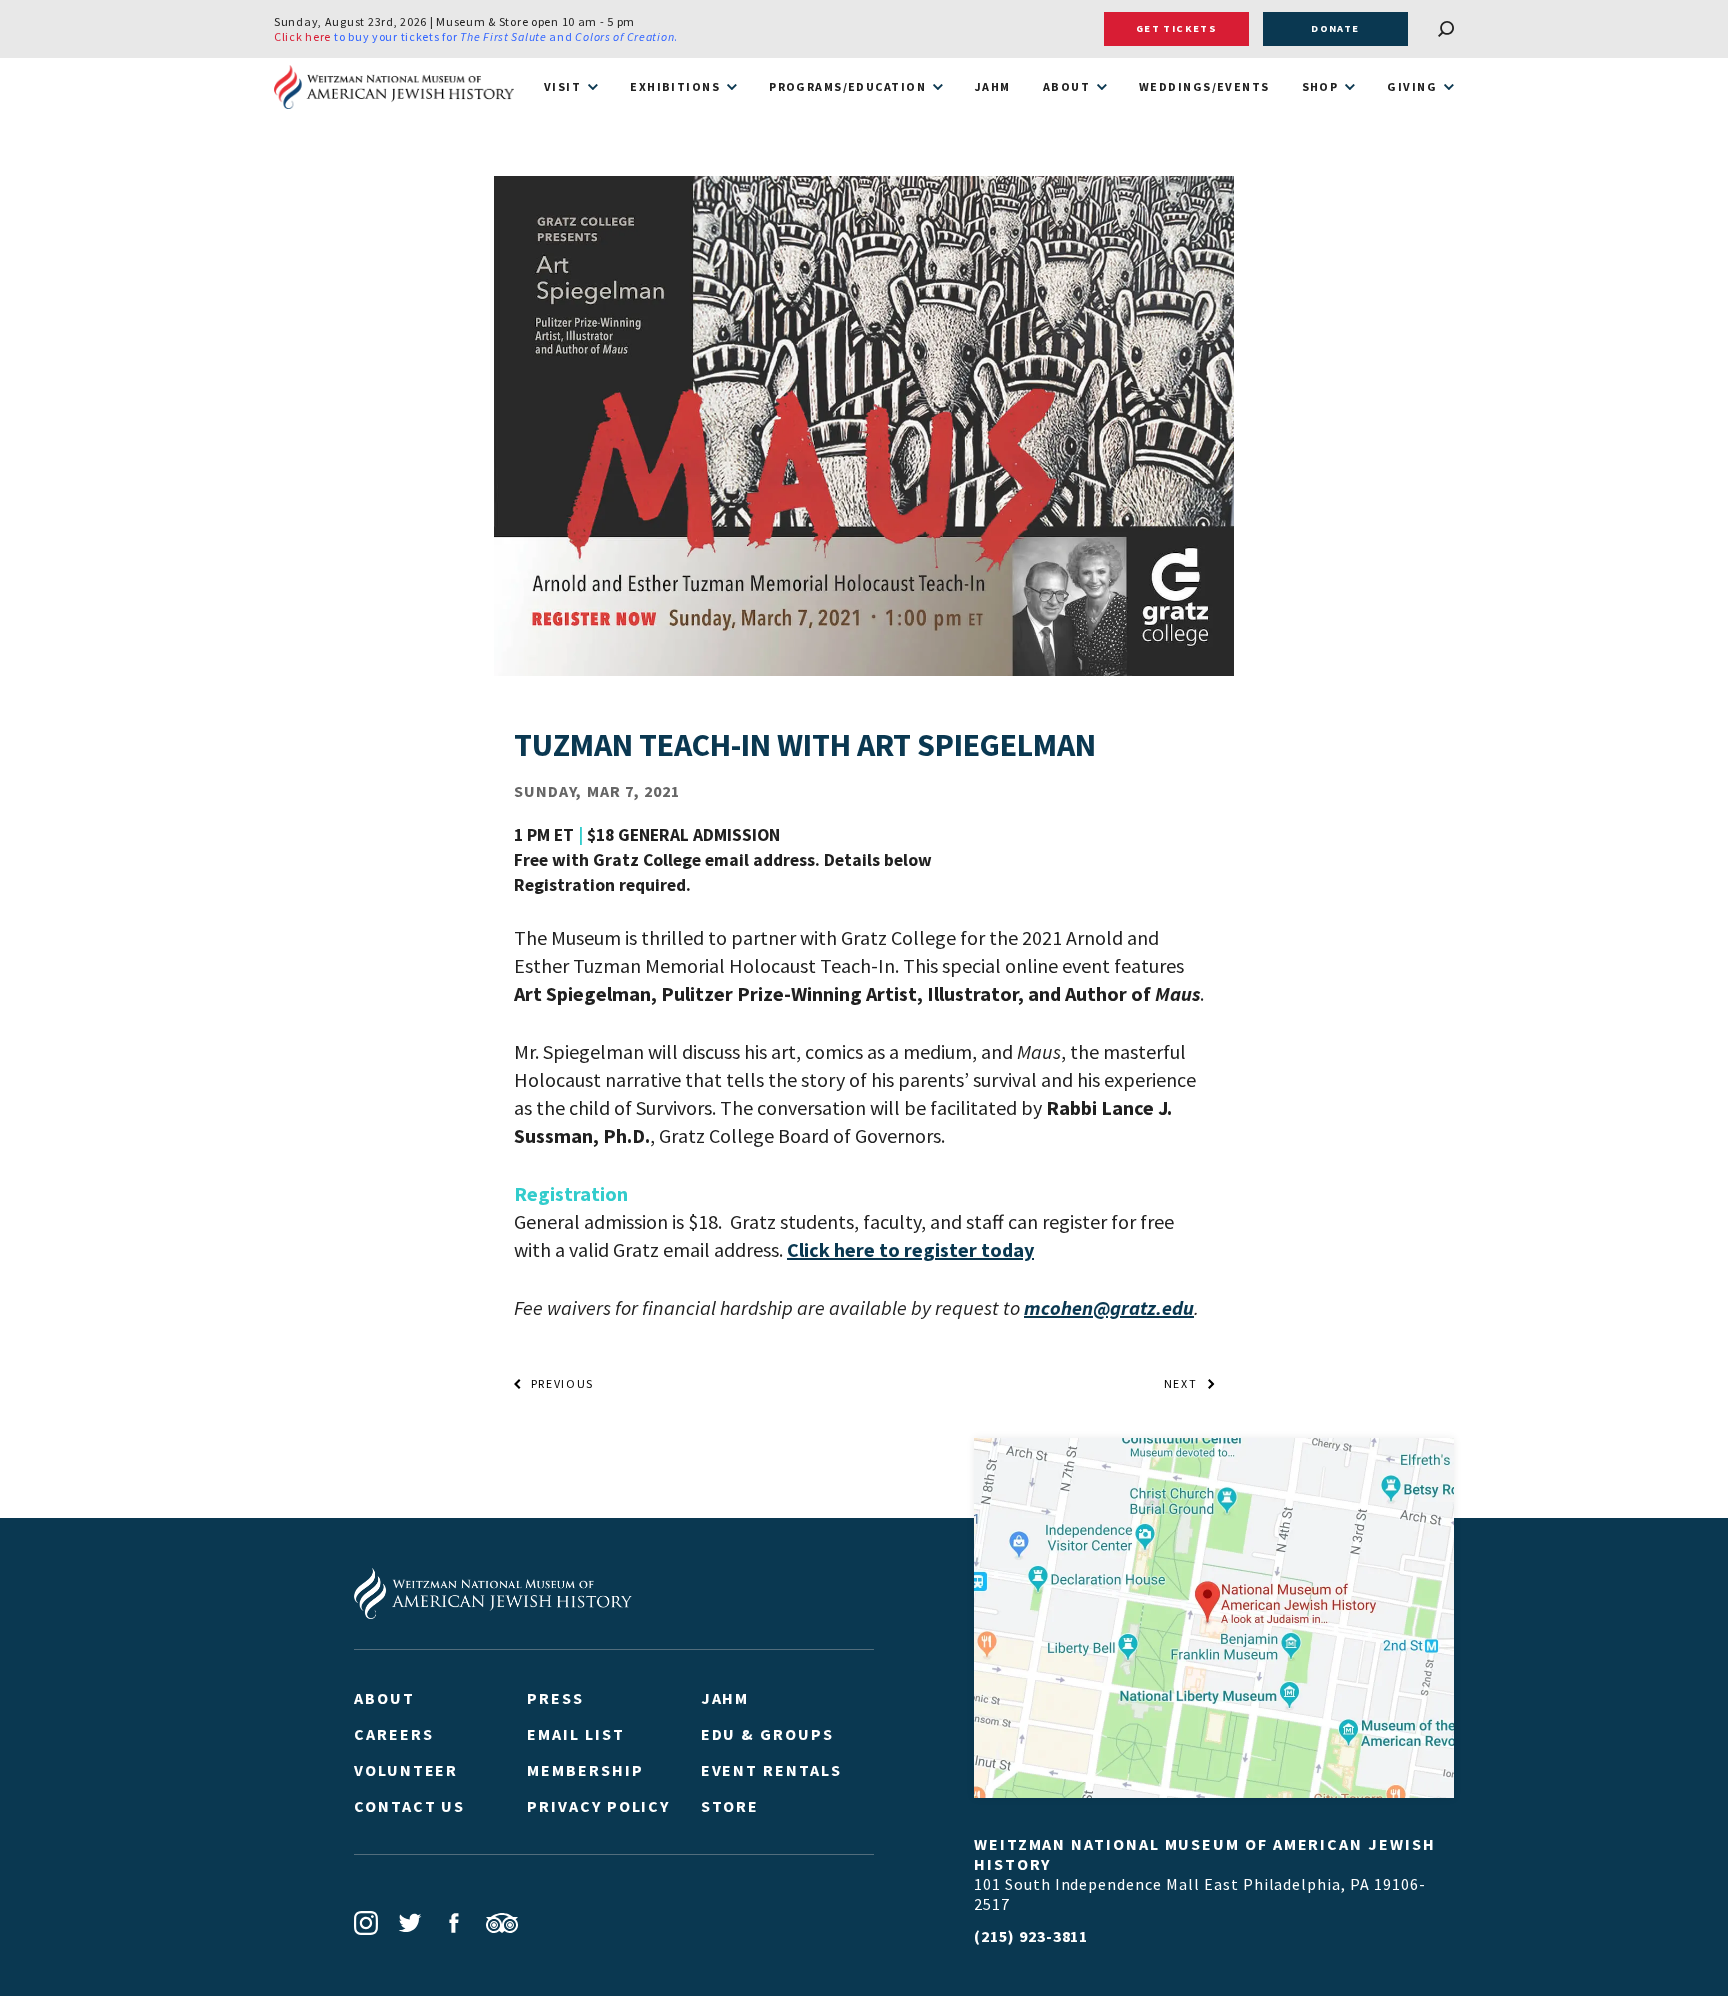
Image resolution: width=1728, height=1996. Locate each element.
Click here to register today (910, 1249)
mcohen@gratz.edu (1109, 1307)
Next (1181, 1384)
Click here (302, 36)
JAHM (993, 87)
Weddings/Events (1204, 87)
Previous (562, 1384)
